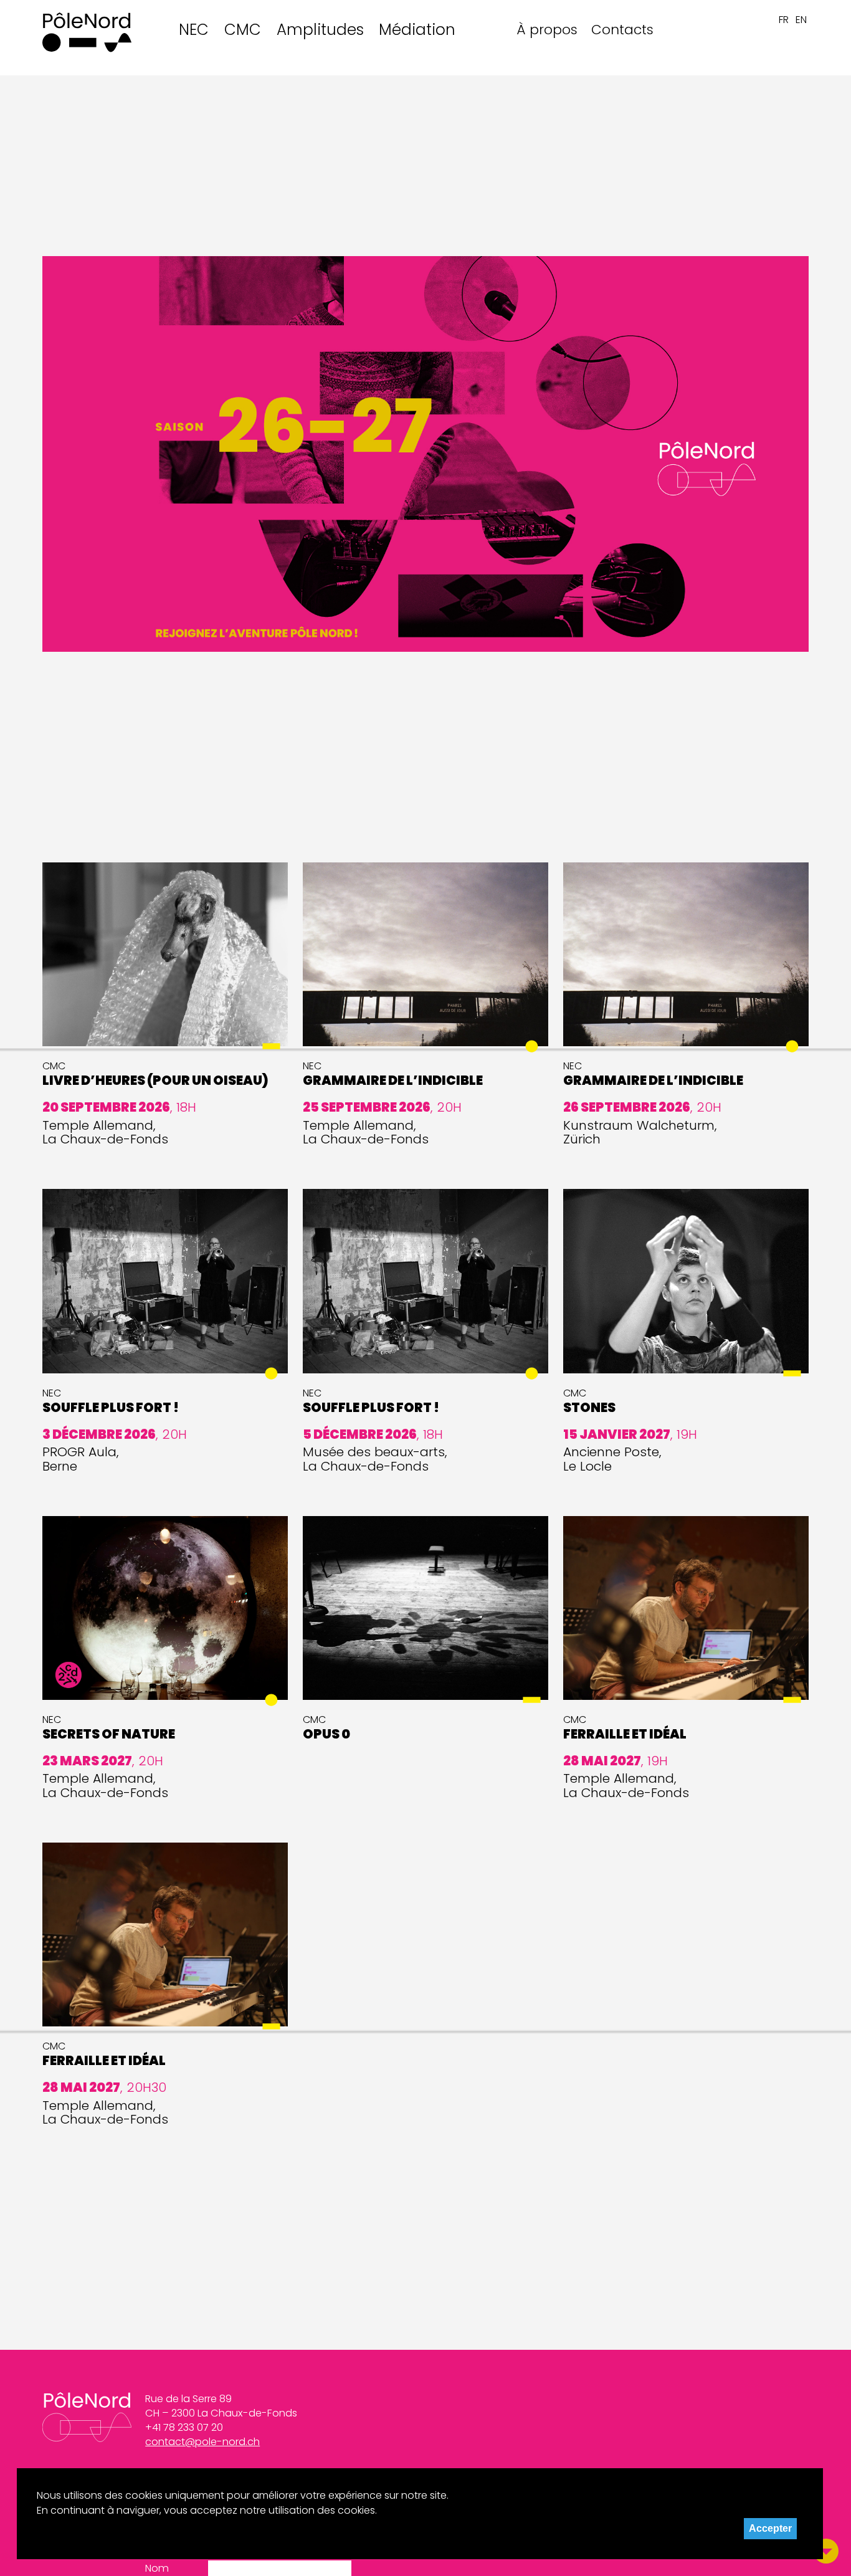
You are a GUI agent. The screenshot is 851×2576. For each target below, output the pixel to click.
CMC (243, 30)
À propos (547, 30)
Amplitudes (320, 30)
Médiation (417, 30)
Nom (157, 2569)
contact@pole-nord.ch (202, 2442)
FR (784, 20)
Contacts (622, 30)
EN (801, 20)
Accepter (770, 2528)
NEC (194, 30)
